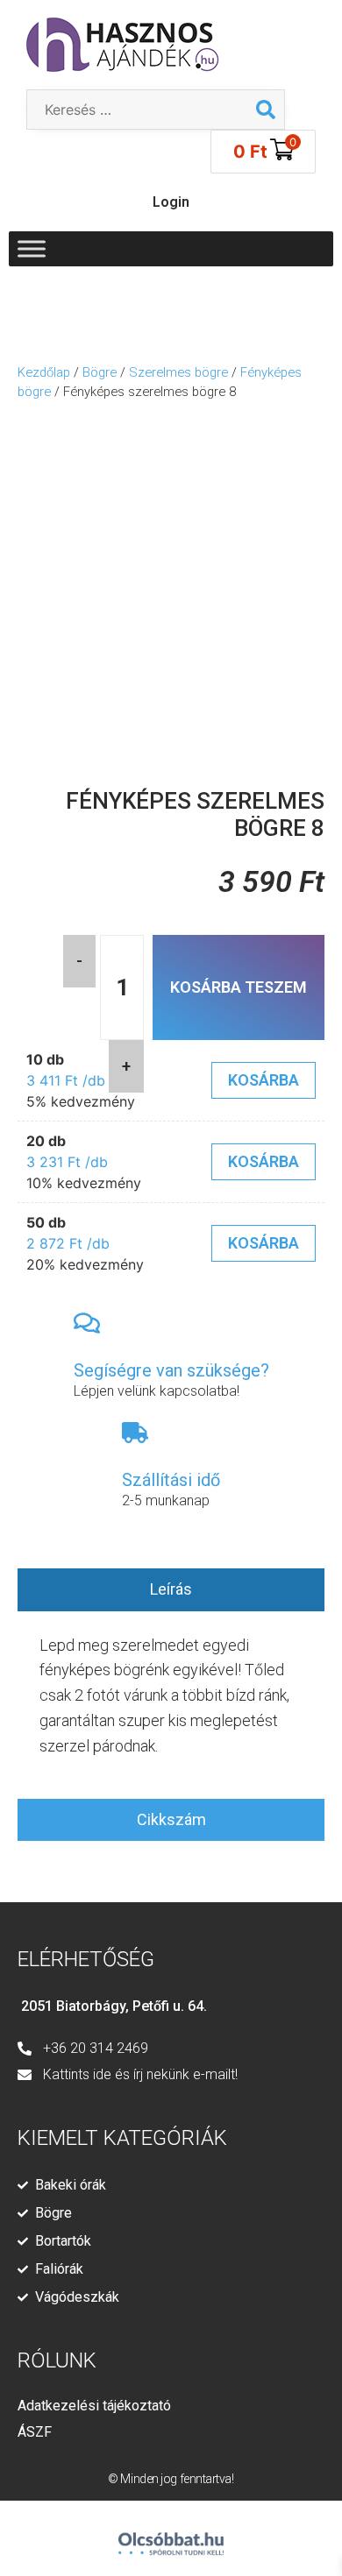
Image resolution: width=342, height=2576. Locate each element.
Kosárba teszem (239, 987)
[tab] (171, 1590)
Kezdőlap (44, 372)
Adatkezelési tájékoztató (94, 2406)
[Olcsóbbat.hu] (171, 2536)
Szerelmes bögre (178, 372)
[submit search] (266, 110)
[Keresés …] (137, 110)
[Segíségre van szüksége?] (87, 1323)
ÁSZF (35, 2432)
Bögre (100, 372)
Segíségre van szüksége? (171, 1370)
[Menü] (32, 248)
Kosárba (264, 1080)
